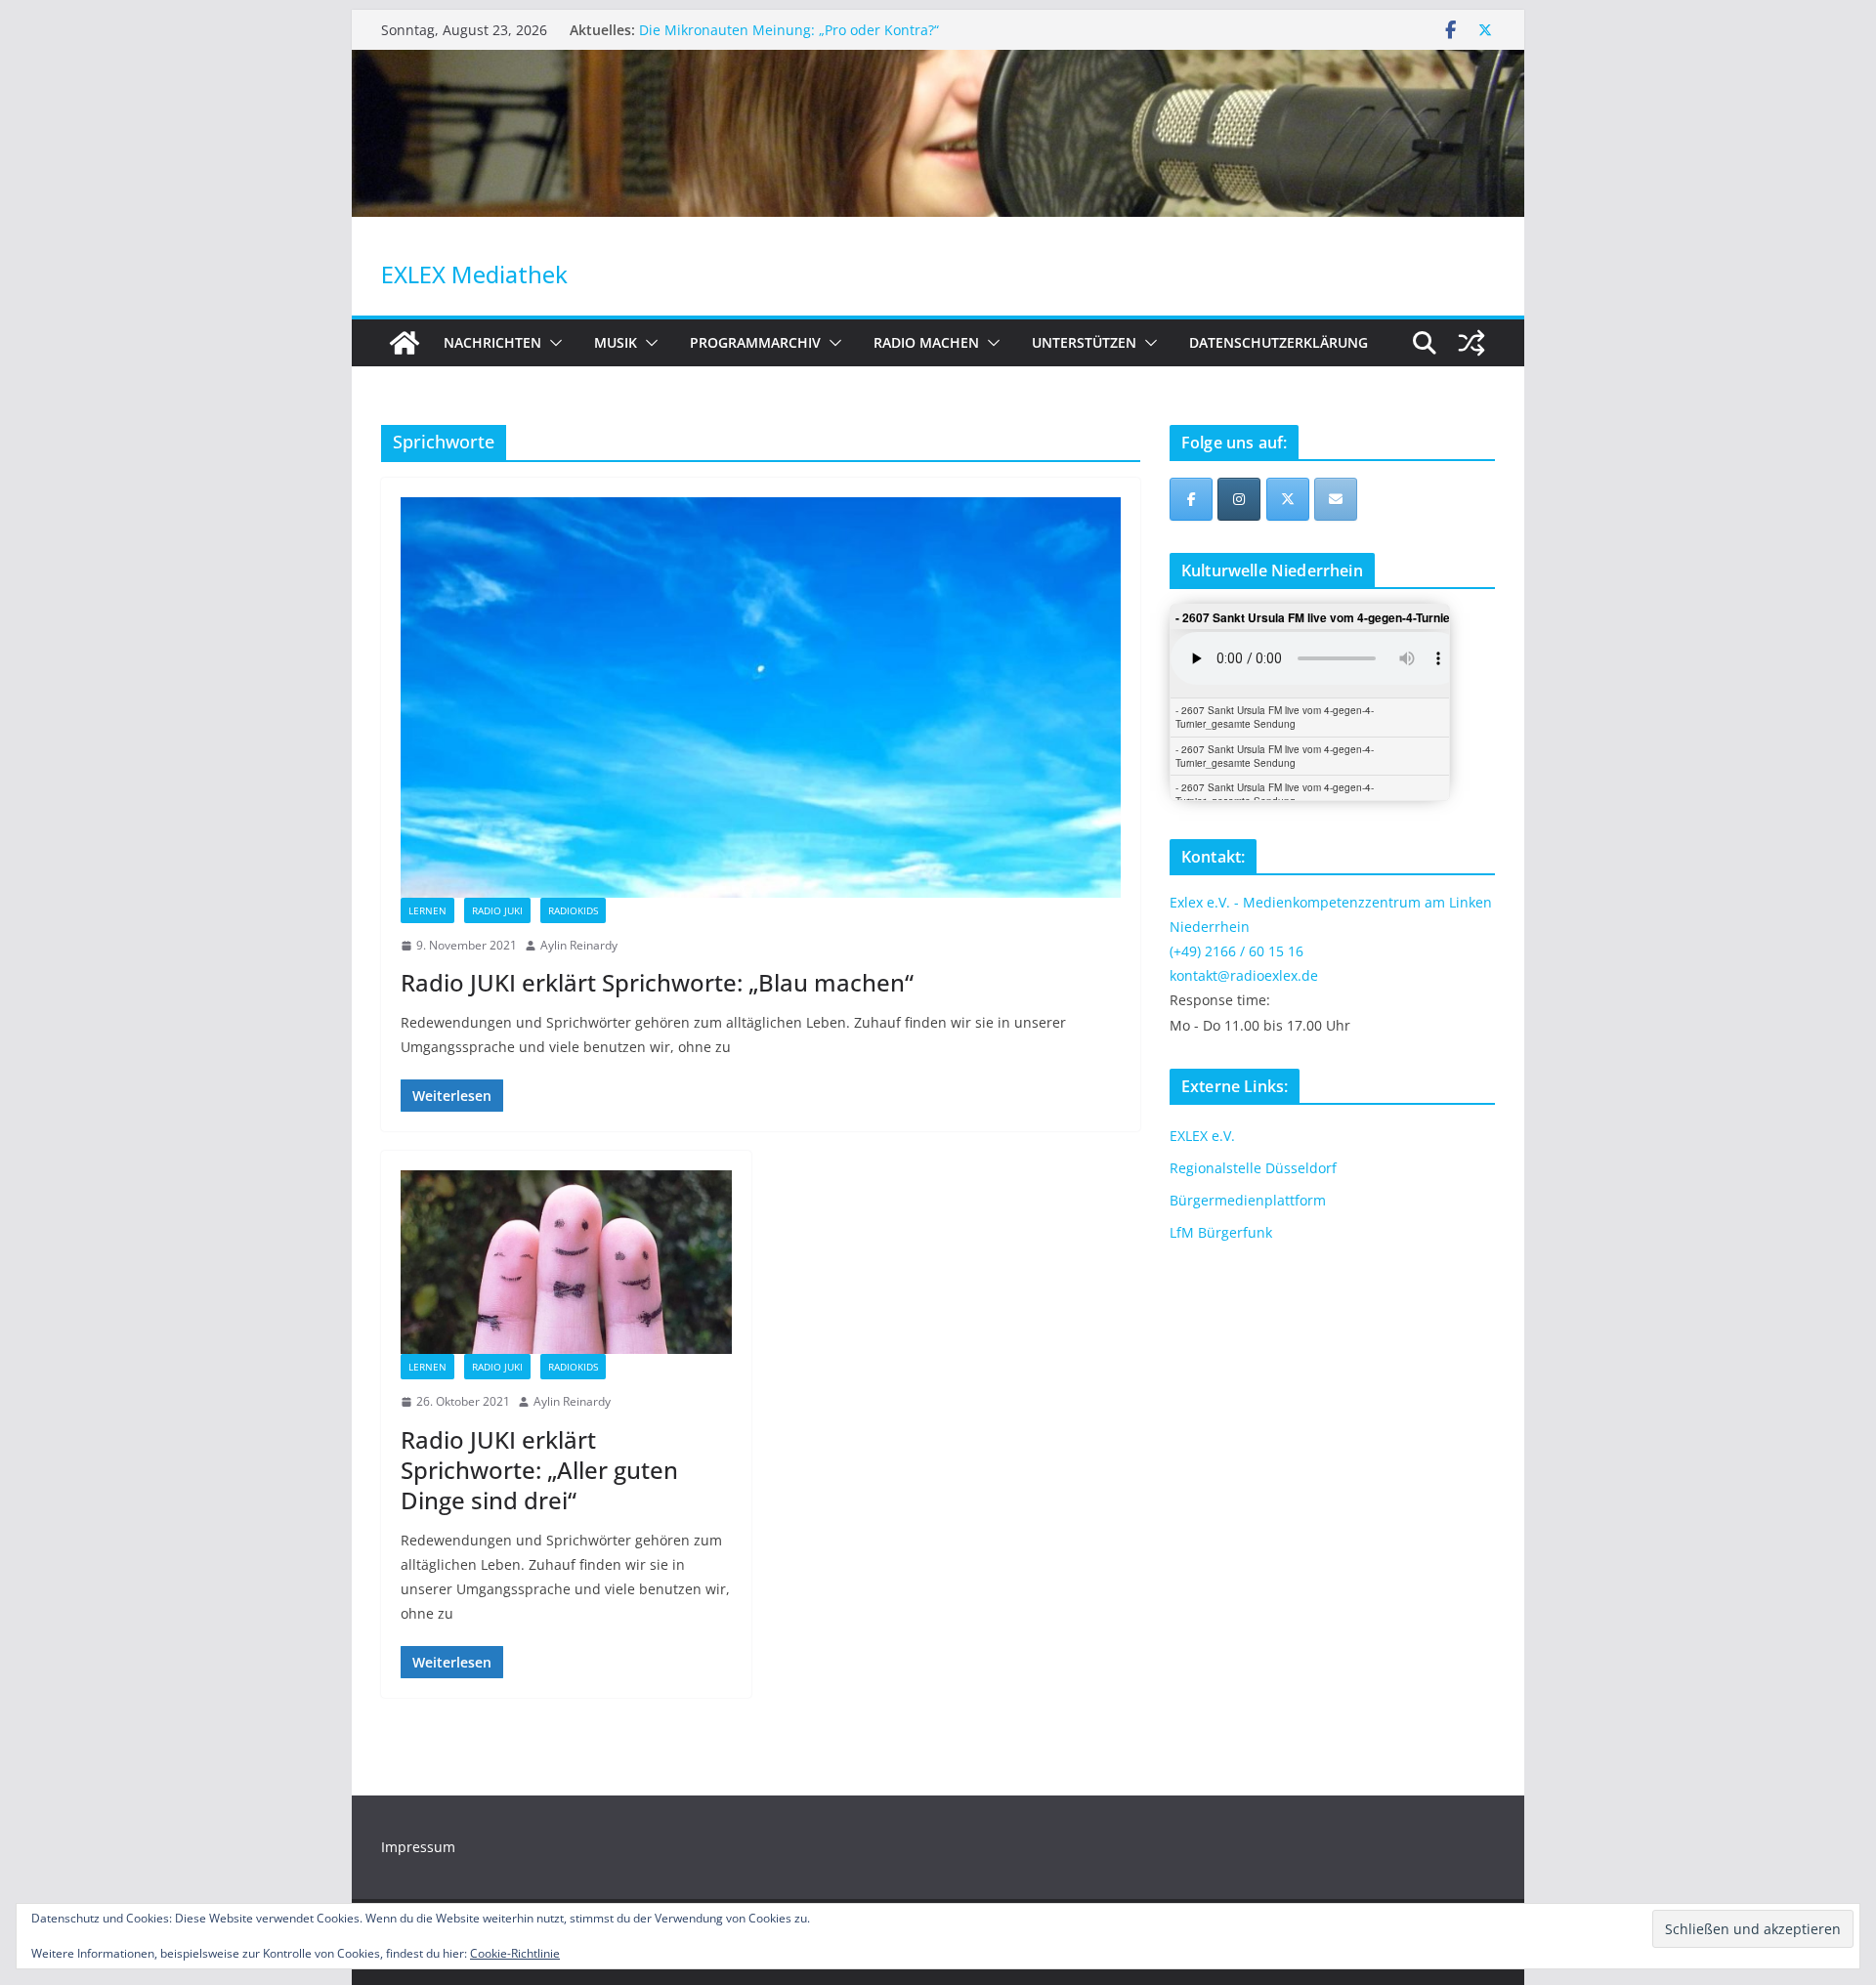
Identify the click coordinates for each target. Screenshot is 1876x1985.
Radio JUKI (497, 910)
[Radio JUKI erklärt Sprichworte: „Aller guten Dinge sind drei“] (566, 1262)
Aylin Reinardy (579, 945)
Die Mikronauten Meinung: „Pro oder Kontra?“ (789, 30)
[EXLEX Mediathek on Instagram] (1239, 499)
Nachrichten (492, 342)
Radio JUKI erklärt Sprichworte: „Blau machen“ (657, 982)
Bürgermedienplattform (1248, 1200)
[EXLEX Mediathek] (938, 63)
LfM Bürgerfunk (1221, 1232)
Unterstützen (1084, 342)
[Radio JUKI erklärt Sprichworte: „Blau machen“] (761, 697)
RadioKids (573, 910)
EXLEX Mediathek (474, 274)
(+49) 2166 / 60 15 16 (1236, 951)
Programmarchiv (755, 342)
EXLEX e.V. (1202, 1136)
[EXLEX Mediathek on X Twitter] (1288, 499)
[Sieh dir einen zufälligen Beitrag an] (1471, 343)
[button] (552, 343)
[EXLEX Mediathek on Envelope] (1336, 499)
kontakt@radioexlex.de (1244, 975)
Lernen (427, 910)
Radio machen (926, 342)
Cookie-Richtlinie (515, 1953)
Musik (616, 342)
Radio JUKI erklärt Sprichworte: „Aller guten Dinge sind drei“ (539, 1470)
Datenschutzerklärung (1279, 342)
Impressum (418, 1847)
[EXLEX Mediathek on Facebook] (1191, 499)
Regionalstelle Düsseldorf (1253, 1168)
